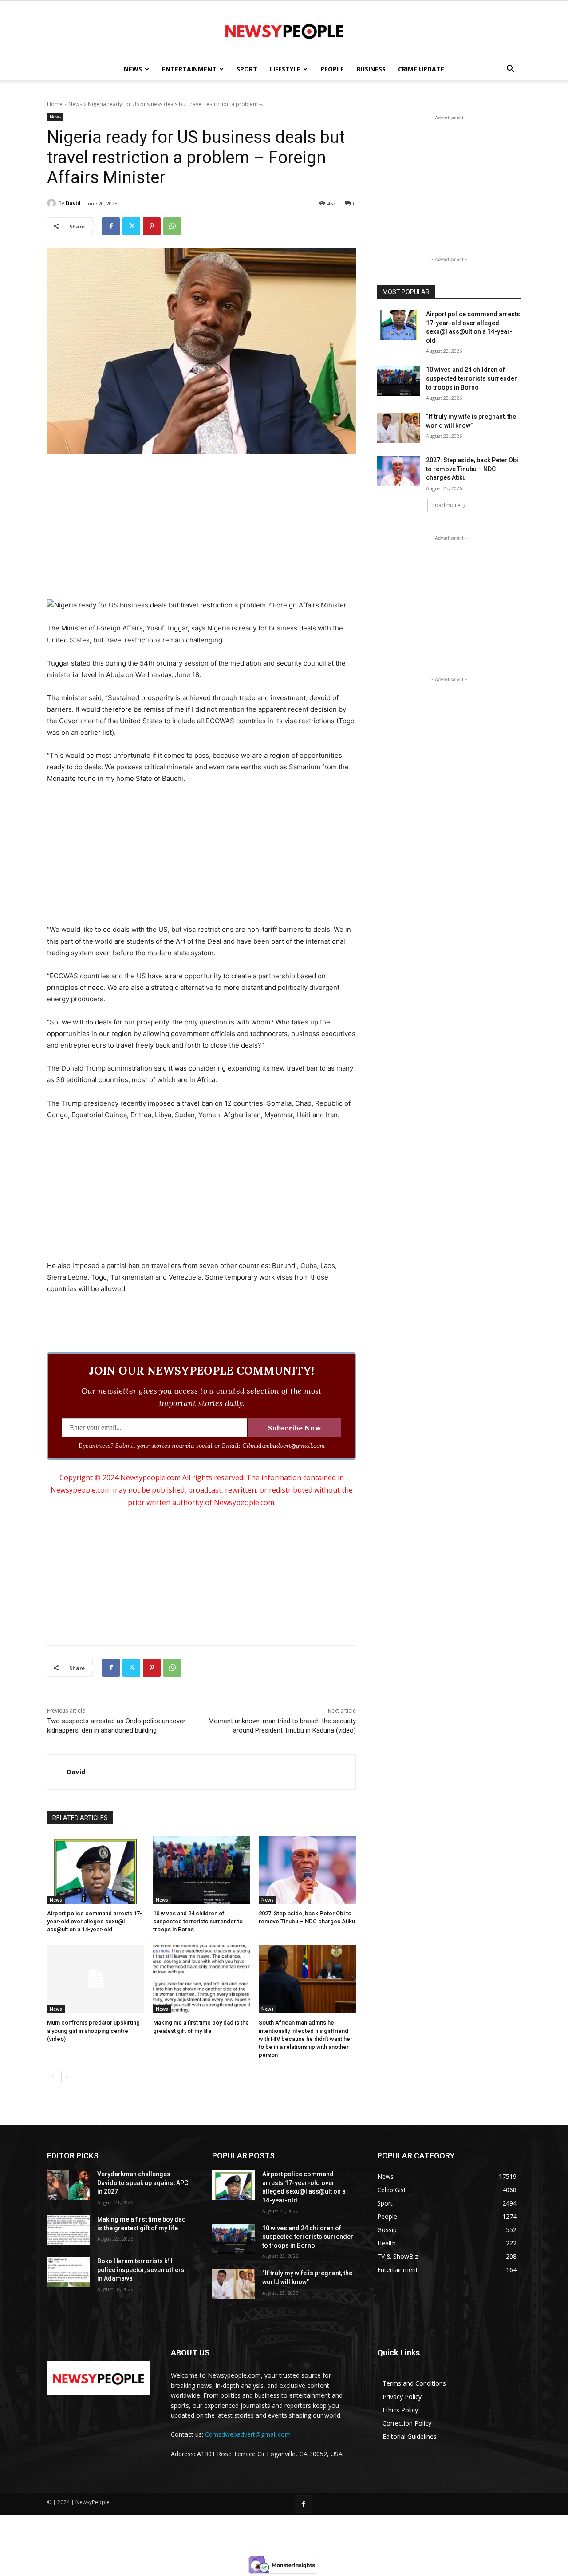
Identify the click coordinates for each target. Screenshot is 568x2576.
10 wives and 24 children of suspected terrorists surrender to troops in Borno (198, 1921)
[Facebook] (111, 226)
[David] (53, 203)
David (73, 203)
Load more (446, 505)
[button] (510, 70)
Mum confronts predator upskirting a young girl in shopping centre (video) (93, 2030)
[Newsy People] (284, 30)
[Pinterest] (152, 226)
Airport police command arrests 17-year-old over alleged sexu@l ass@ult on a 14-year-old (95, 1921)
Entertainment (189, 69)
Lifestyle (285, 69)
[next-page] (67, 2076)
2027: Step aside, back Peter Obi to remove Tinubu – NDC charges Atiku (472, 469)
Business (371, 69)
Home (55, 104)
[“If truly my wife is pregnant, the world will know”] (399, 428)
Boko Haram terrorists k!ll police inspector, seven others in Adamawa (141, 2270)
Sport (247, 69)
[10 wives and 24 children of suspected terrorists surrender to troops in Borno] (202, 1870)
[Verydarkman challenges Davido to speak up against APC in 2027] (69, 2185)
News (133, 69)
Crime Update (421, 69)
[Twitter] (131, 226)
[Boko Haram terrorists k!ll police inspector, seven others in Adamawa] (69, 2272)
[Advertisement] (201, 528)
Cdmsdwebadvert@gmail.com (248, 2434)
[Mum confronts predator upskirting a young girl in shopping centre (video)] (96, 1979)
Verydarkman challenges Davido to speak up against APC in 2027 (143, 2183)
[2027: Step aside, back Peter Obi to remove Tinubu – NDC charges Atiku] (307, 1870)
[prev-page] (53, 2076)
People (332, 69)
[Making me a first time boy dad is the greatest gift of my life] (202, 1979)
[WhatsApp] (172, 226)
